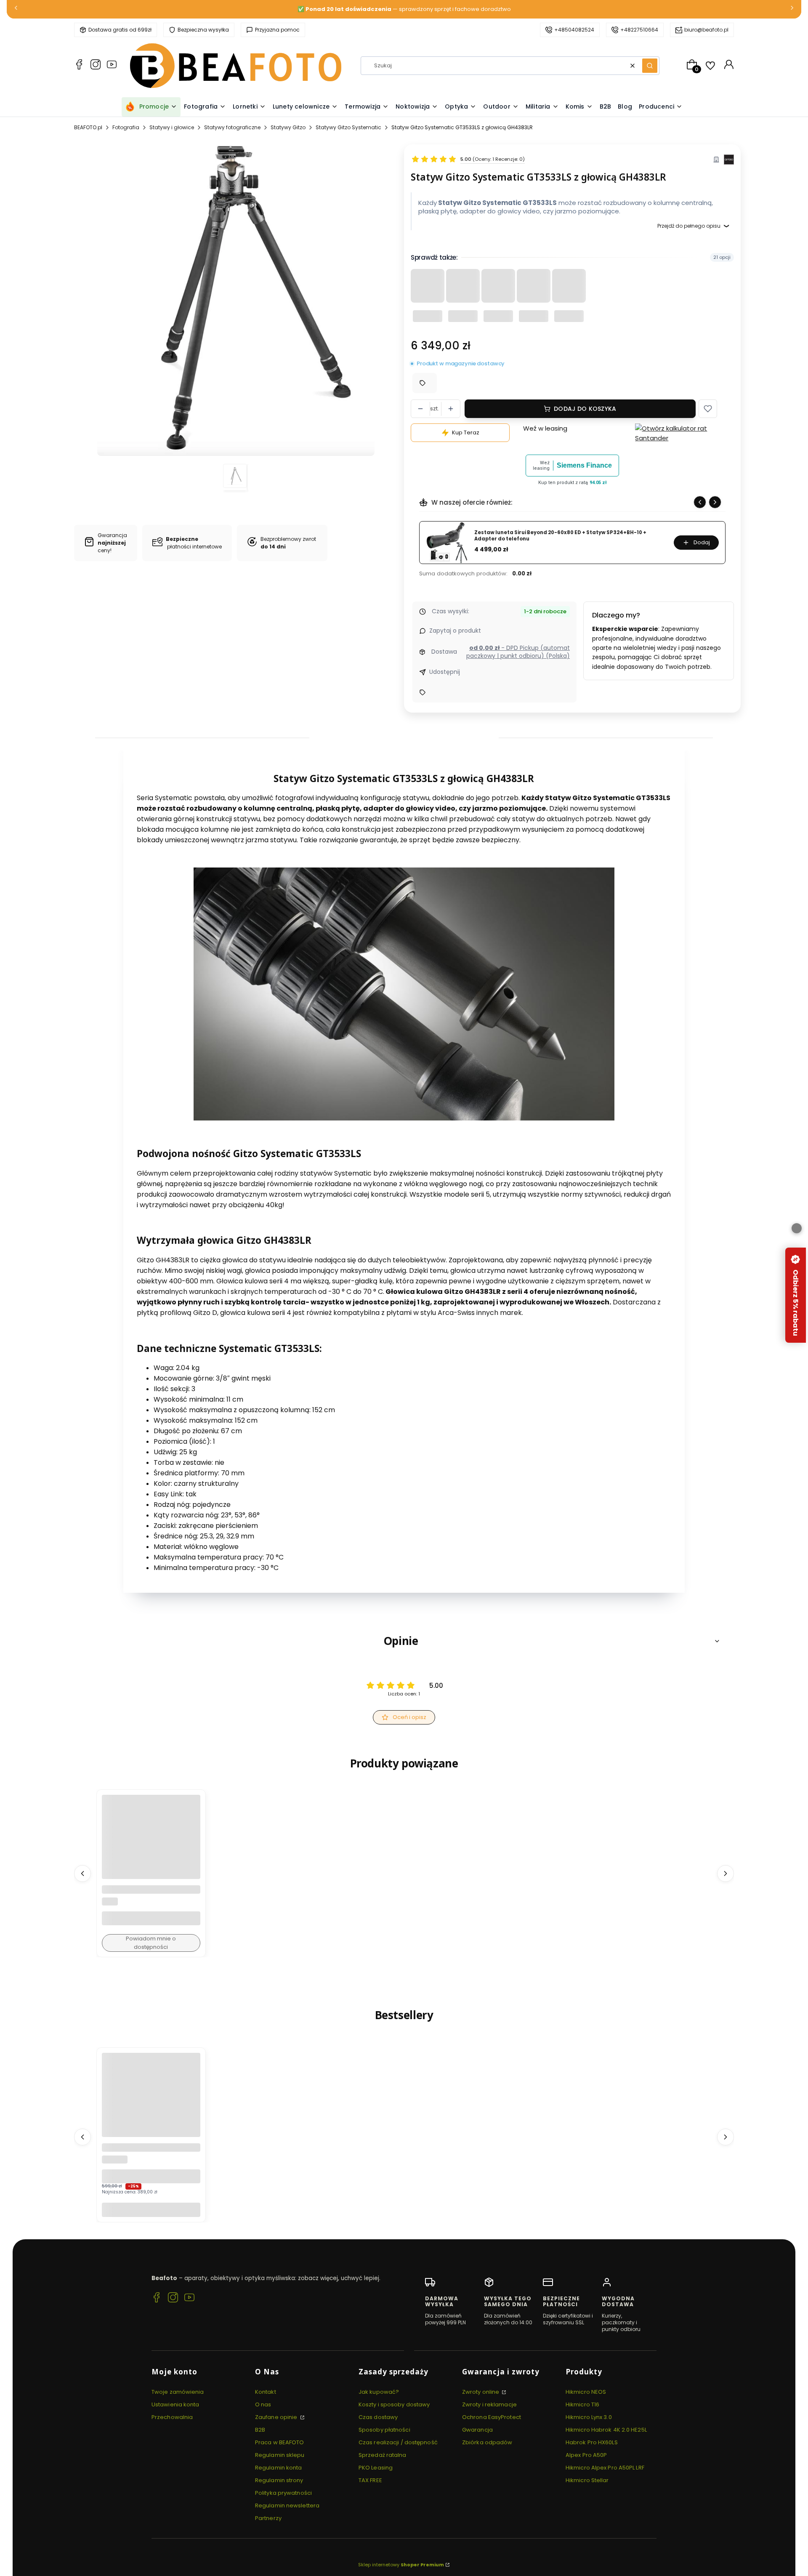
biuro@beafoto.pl (706, 30)
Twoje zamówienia (178, 2392)
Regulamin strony (279, 2480)
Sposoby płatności (384, 2430)
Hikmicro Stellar (587, 2480)
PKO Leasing (376, 2468)
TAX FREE (370, 2480)
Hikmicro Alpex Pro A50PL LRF (605, 2468)
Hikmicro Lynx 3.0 (589, 2417)
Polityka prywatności (283, 2493)
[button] (650, 66)
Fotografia (126, 127)
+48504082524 (574, 30)
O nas (263, 2404)
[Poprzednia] (16, 9)
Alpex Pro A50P (586, 2455)
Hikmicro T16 (582, 2404)
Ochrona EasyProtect (492, 2417)
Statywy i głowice (172, 127)
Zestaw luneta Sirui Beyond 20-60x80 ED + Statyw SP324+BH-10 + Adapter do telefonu (560, 536)
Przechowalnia (172, 2417)
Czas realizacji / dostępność (398, 2442)
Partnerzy (268, 2518)
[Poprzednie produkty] (82, 1873)
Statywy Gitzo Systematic (348, 127)
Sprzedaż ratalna (383, 2455)
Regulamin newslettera (287, 2505)
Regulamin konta (279, 2468)
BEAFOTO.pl (88, 127)
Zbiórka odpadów (487, 2442)
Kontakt (266, 2392)
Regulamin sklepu (280, 2455)
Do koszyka (151, 2210)
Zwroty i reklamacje (489, 2404)
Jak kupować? (379, 2392)
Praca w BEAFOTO (280, 2442)
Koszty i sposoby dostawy (394, 2404)
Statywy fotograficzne (232, 127)
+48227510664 (639, 30)
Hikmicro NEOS (586, 2392)
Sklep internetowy (401, 2565)
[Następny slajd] (715, 502)
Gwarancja (477, 2430)
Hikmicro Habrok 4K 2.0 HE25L (606, 2430)
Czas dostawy (378, 2417)
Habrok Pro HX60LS (592, 2442)
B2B (260, 2430)
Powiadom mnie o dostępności (151, 1943)
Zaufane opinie (277, 2417)
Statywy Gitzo (288, 127)
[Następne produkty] (726, 1873)
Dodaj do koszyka (585, 409)
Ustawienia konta (175, 2404)
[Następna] (792, 9)
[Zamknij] (797, 1228)
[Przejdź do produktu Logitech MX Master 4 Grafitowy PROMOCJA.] (151, 2102)
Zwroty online (481, 2392)
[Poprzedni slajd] (700, 502)
